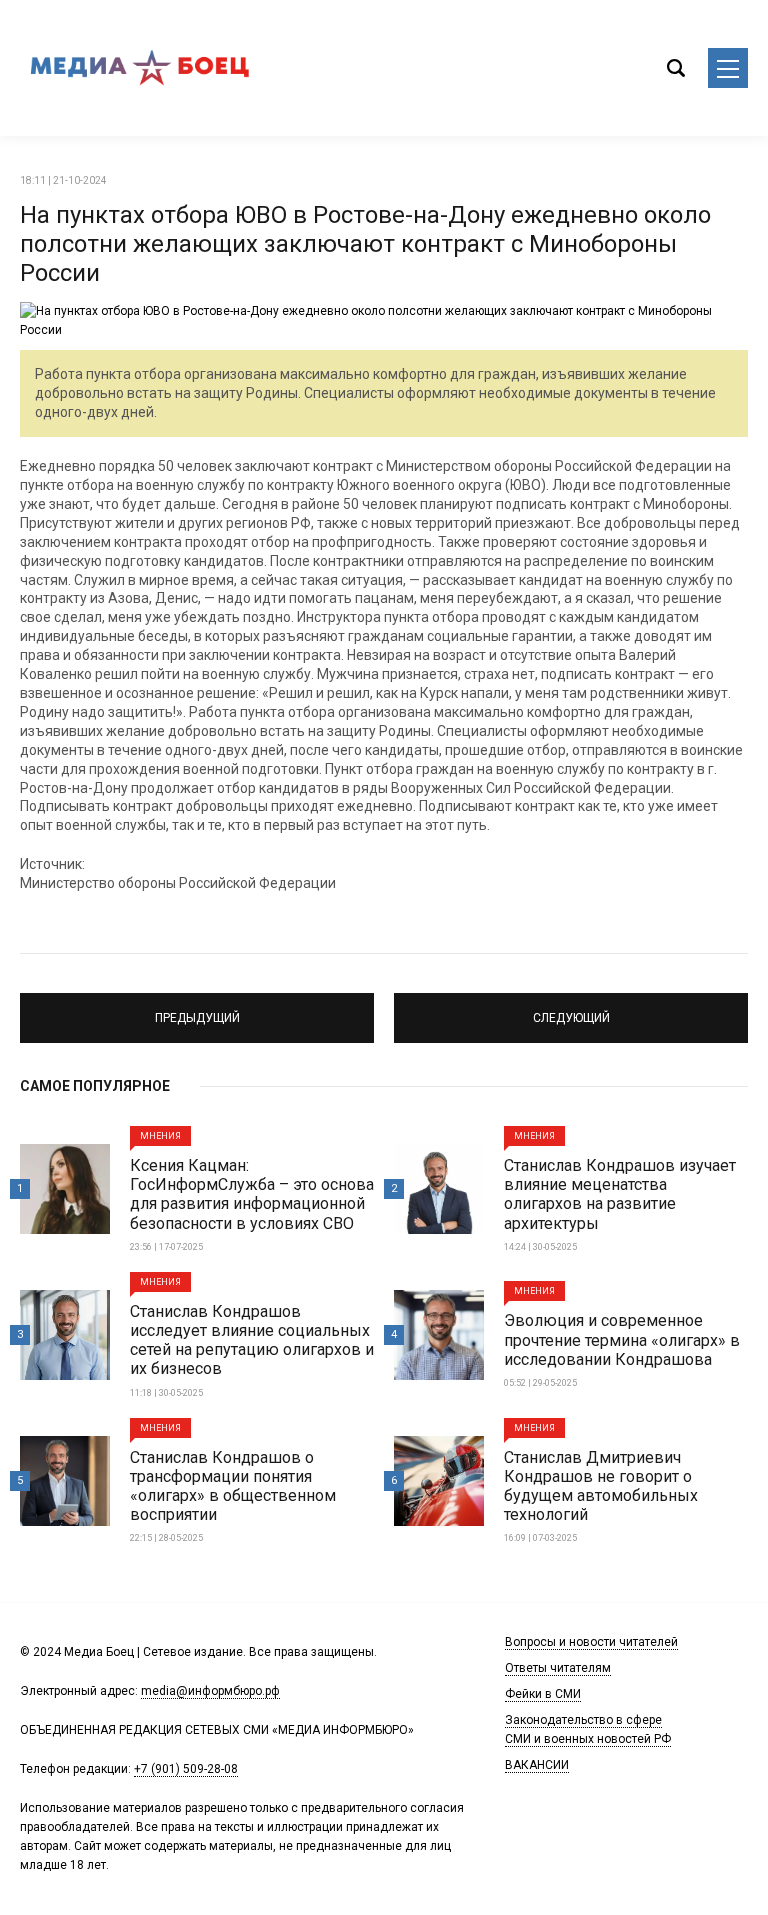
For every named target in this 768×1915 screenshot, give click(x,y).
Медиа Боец (140, 68)
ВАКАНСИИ (537, 1765)
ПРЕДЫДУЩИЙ (197, 1009)
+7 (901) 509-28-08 (186, 1769)
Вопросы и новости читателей (591, 1642)
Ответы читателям (558, 1668)
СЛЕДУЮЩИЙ (571, 1009)
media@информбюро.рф (210, 1691)
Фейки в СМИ (543, 1694)
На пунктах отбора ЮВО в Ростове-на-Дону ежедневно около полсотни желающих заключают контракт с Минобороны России (365, 244)
